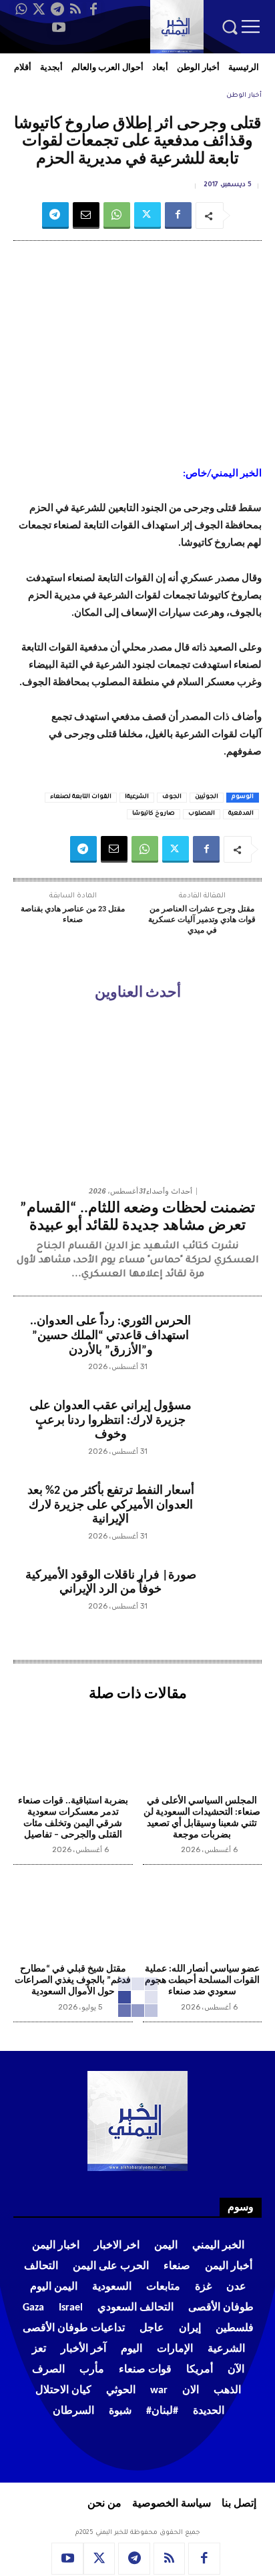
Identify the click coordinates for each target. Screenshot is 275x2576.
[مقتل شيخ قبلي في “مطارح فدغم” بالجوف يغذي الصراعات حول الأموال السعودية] (73, 1916)
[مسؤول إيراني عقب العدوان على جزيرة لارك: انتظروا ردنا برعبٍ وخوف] (229, 1431)
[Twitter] (39, 9)
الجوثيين (207, 797)
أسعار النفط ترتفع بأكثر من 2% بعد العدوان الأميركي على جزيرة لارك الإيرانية (111, 1505)
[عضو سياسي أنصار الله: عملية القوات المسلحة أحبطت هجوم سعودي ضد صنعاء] (203, 1916)
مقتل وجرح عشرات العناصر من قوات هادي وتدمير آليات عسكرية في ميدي (202, 920)
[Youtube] (59, 27)
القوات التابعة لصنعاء (81, 797)
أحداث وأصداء (169, 1191)
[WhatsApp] (21, 9)
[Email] (86, 216)
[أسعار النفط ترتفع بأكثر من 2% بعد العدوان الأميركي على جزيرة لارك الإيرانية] (229, 1516)
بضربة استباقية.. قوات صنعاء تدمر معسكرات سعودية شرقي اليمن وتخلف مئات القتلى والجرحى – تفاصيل (73, 1818)
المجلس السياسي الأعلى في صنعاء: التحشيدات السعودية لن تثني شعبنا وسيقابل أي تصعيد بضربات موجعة (202, 1818)
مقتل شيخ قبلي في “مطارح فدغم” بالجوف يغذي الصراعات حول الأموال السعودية (73, 1981)
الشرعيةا (137, 797)
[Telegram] (57, 9)
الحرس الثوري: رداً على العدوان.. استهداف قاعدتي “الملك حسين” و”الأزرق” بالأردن (110, 1336)
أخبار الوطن (244, 96)
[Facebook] (93, 9)
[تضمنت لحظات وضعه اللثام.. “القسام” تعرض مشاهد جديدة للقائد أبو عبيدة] (137, 1096)
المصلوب (202, 814)
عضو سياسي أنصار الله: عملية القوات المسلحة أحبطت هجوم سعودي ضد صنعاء (202, 1981)
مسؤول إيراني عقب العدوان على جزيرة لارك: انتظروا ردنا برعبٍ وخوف (110, 1420)
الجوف (172, 797)
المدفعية (241, 814)
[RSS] (75, 9)
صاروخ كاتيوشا (154, 814)
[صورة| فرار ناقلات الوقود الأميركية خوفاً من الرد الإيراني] (229, 1601)
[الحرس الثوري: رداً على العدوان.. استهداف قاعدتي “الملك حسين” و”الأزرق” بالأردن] (229, 1347)
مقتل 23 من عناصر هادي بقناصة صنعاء (73, 915)
